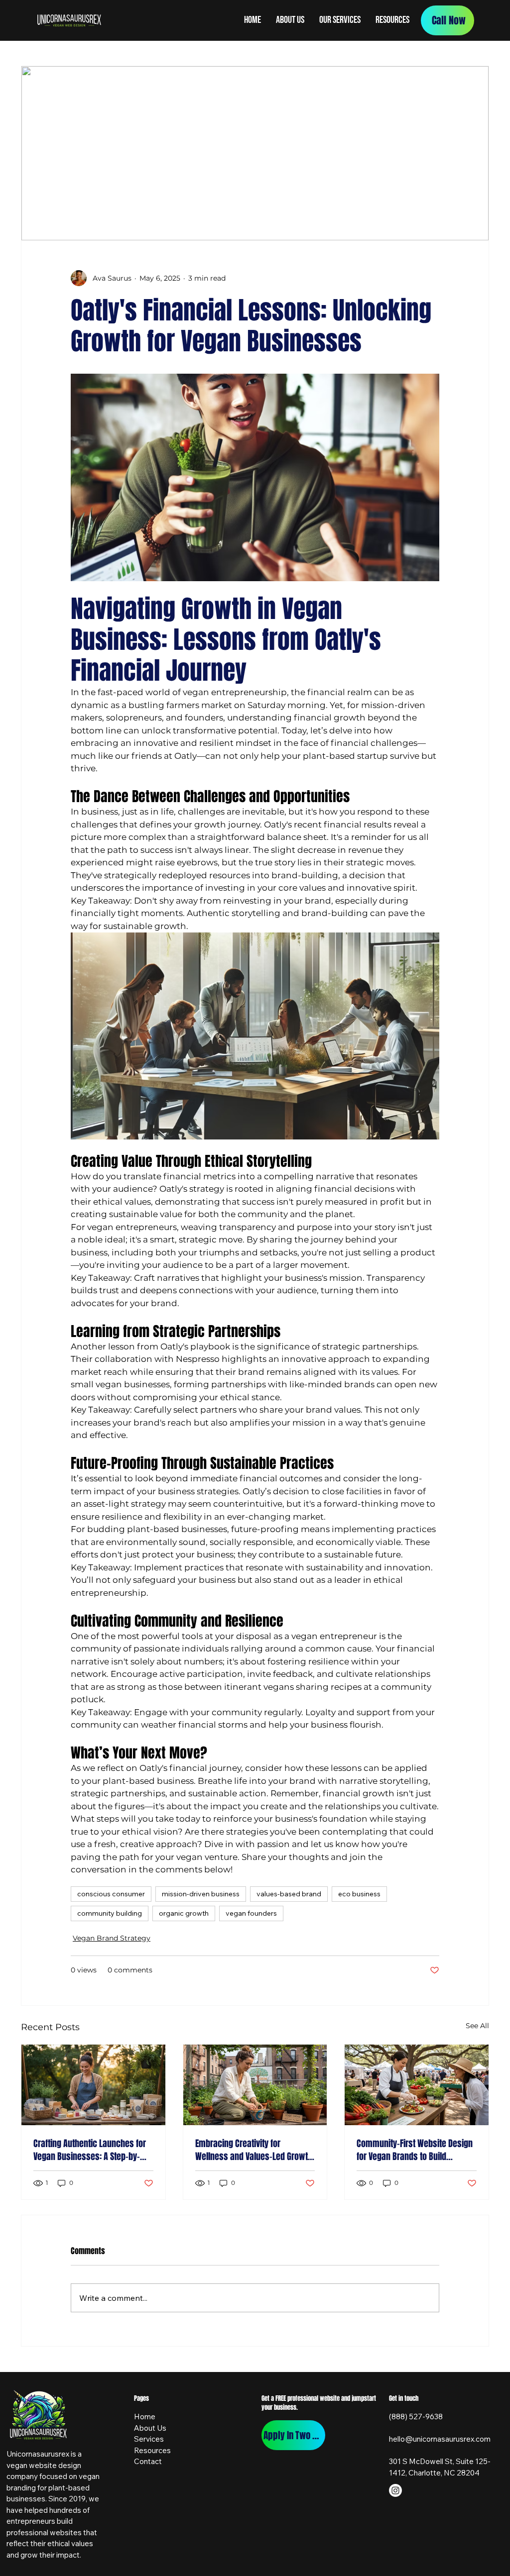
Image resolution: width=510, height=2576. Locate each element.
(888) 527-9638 (416, 2417)
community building (110, 1913)
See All (477, 2026)
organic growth (184, 1913)
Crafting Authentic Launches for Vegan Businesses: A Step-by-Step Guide (90, 2150)
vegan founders (251, 1913)
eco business (359, 1894)
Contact (148, 2461)
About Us (150, 2428)
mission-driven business (201, 1894)
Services (149, 2439)
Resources (152, 2450)
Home (145, 2417)
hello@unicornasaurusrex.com (440, 2439)
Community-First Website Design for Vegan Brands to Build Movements (415, 2150)
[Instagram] (395, 2490)
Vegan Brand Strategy (112, 1938)
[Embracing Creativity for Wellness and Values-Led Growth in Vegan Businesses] (255, 2085)
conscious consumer (111, 1894)
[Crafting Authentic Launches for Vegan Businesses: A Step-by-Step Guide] (93, 2085)
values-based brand (289, 1894)
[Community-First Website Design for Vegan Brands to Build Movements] (417, 2085)
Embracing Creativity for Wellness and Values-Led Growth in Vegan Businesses (254, 2150)
